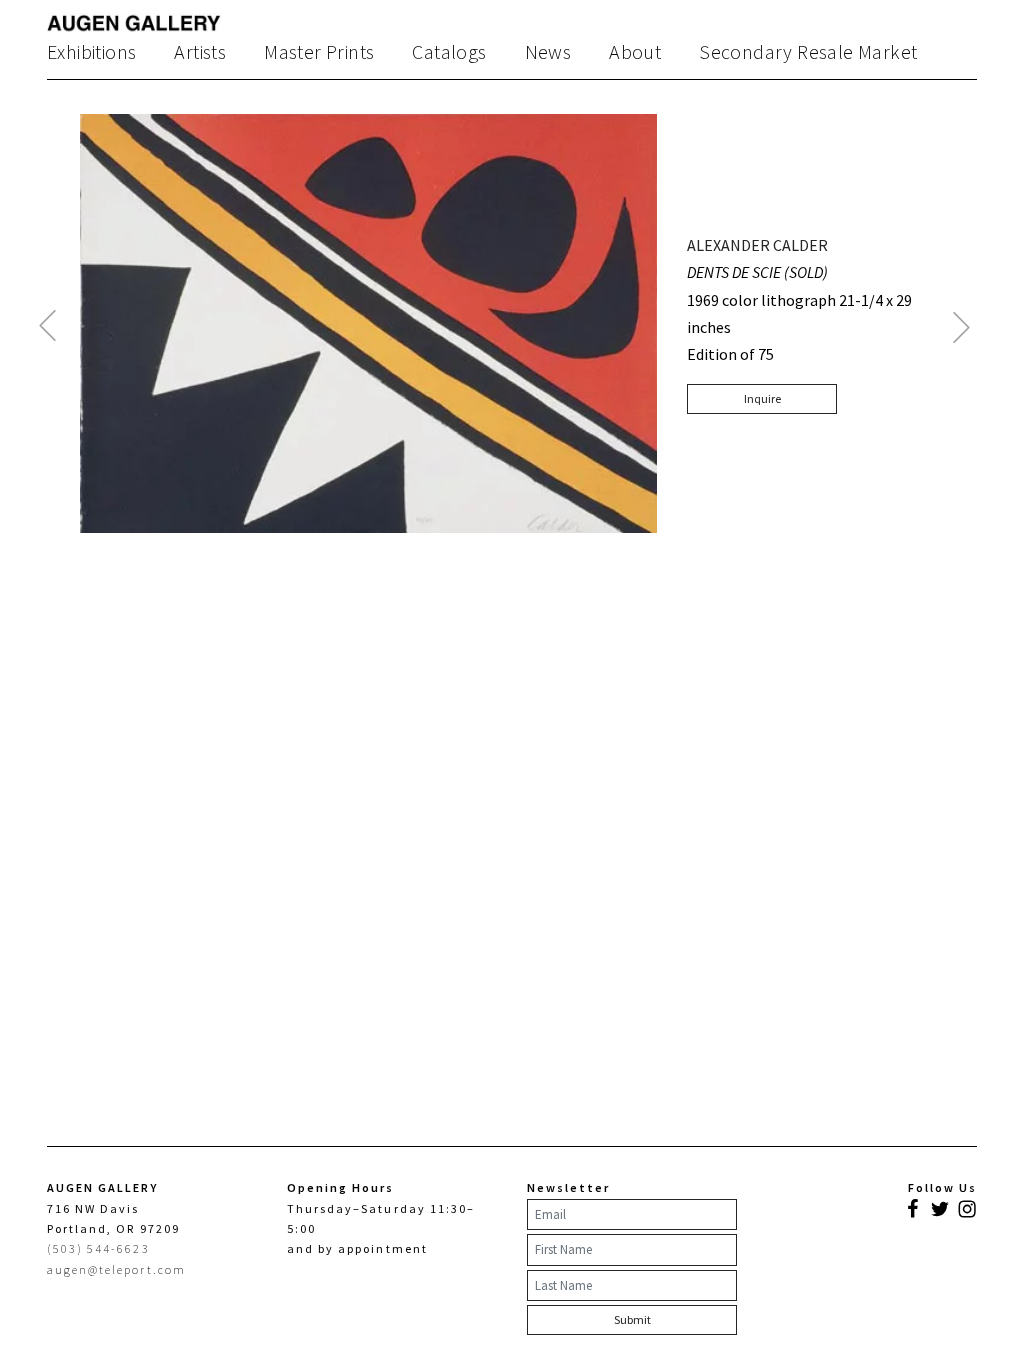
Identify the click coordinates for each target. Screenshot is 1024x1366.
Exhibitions (91, 52)
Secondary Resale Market (808, 52)
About (635, 52)
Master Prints (319, 52)
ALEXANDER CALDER (757, 245)
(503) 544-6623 (98, 1248)
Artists (200, 52)
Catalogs (449, 52)
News (548, 52)
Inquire (762, 398)
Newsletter (568, 1187)
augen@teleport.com (116, 1269)
